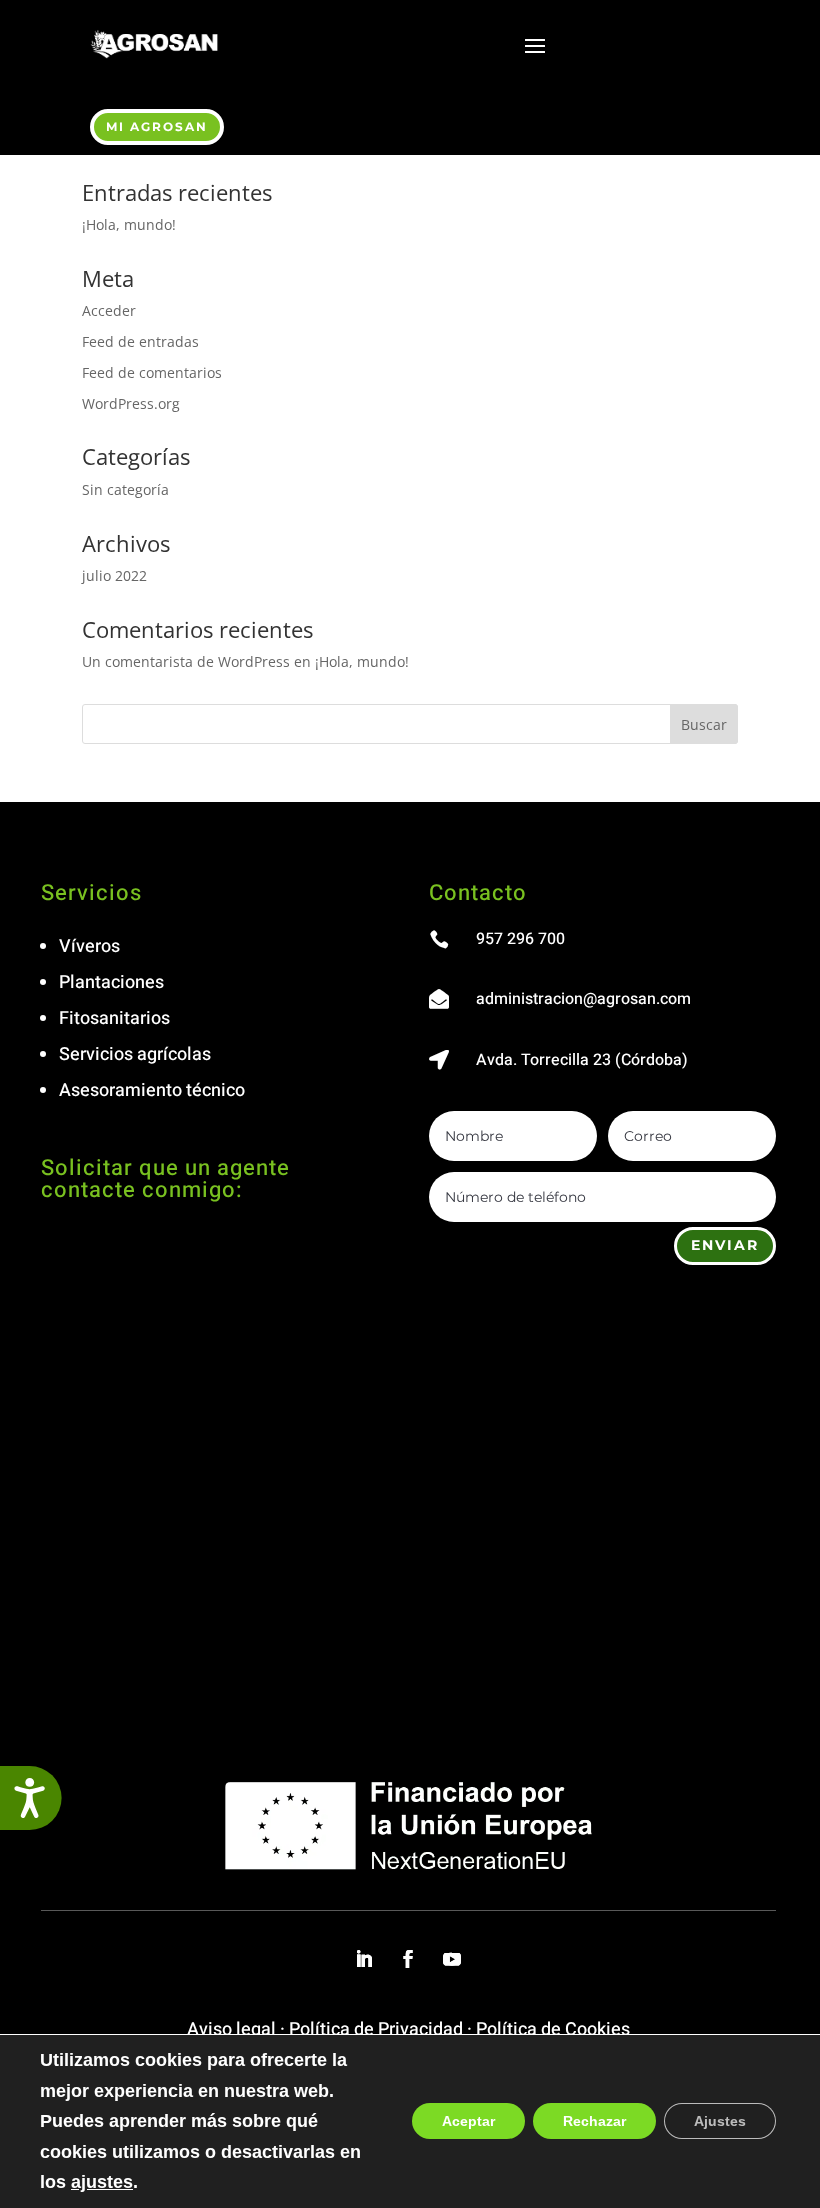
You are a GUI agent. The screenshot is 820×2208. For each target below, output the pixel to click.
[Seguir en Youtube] (452, 1959)
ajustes (102, 2182)
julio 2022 (114, 575)
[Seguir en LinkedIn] (364, 1959)
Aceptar (468, 2122)
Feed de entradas (140, 341)
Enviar (725, 1245)
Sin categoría (125, 489)
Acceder (109, 310)
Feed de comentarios (152, 372)
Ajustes (720, 2122)
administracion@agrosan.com (583, 999)
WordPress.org (131, 403)
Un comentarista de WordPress (186, 661)
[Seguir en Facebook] (408, 1959)
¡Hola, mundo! (129, 224)
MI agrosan (157, 126)
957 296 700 (520, 939)
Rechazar (594, 2122)
